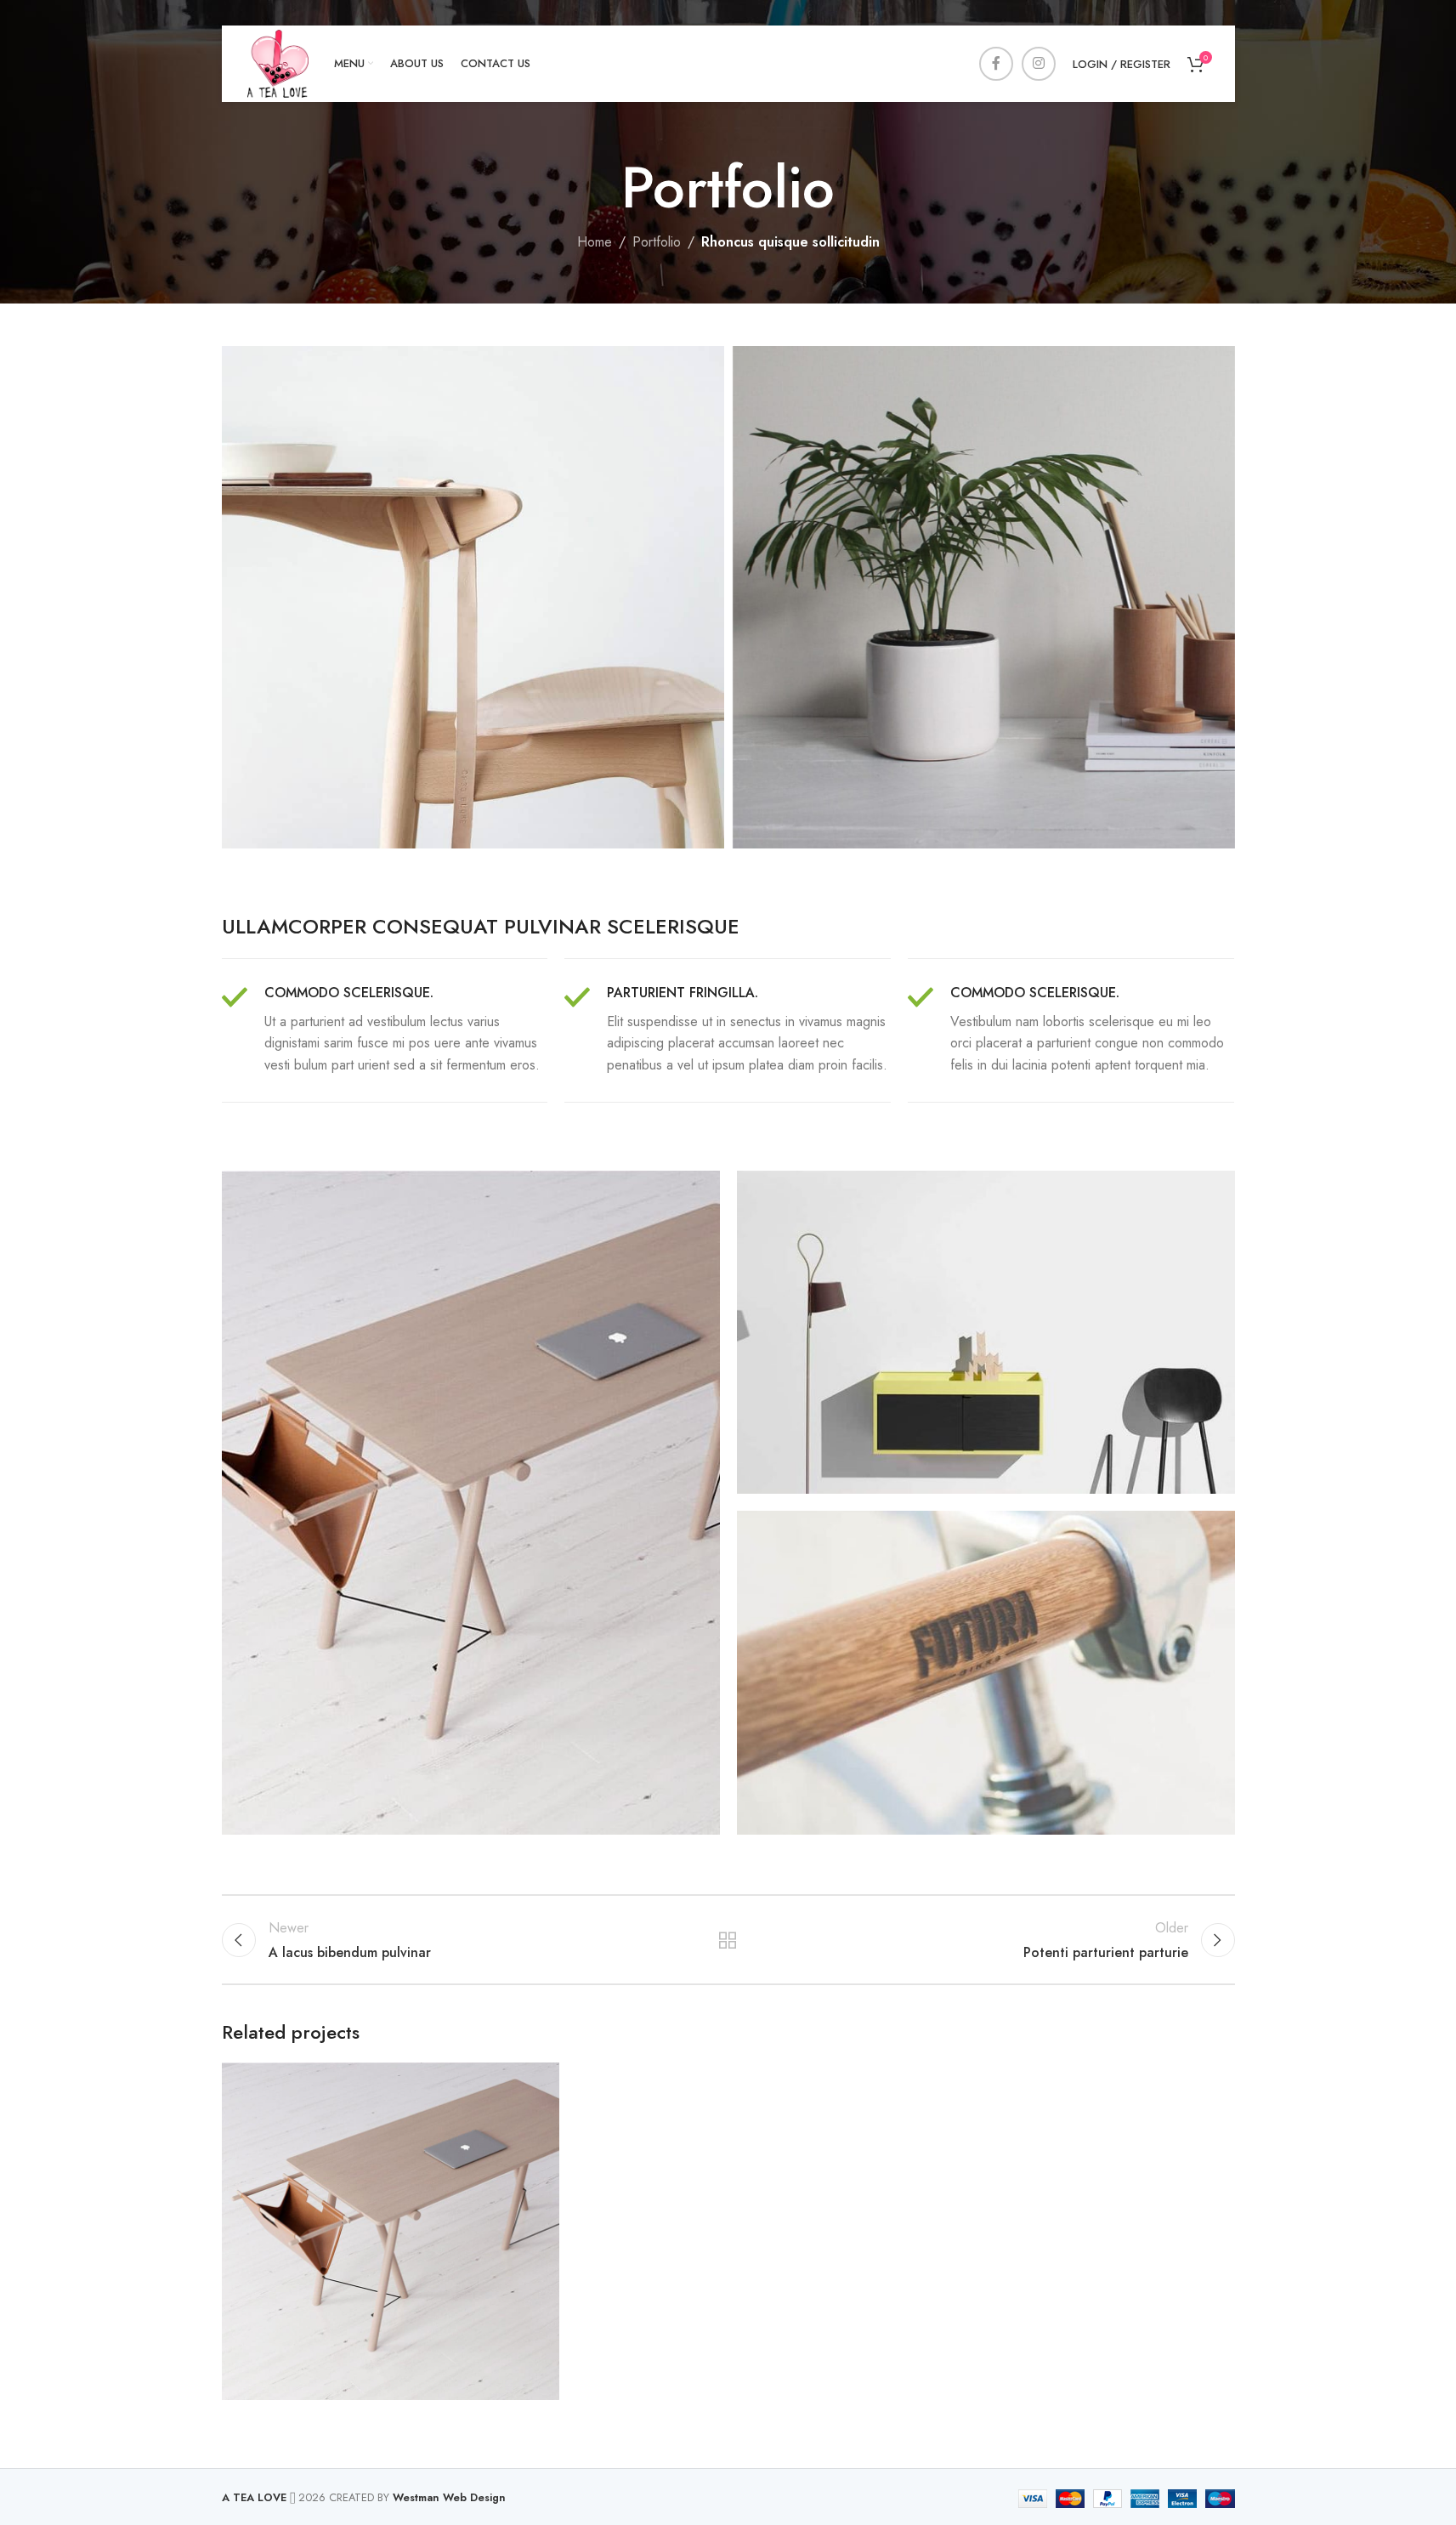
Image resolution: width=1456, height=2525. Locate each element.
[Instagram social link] (1039, 64)
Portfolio (657, 242)
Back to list (728, 1940)
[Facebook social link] (996, 64)
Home (595, 242)
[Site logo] (278, 62)
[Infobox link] (385, 1030)
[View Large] (538, 2082)
